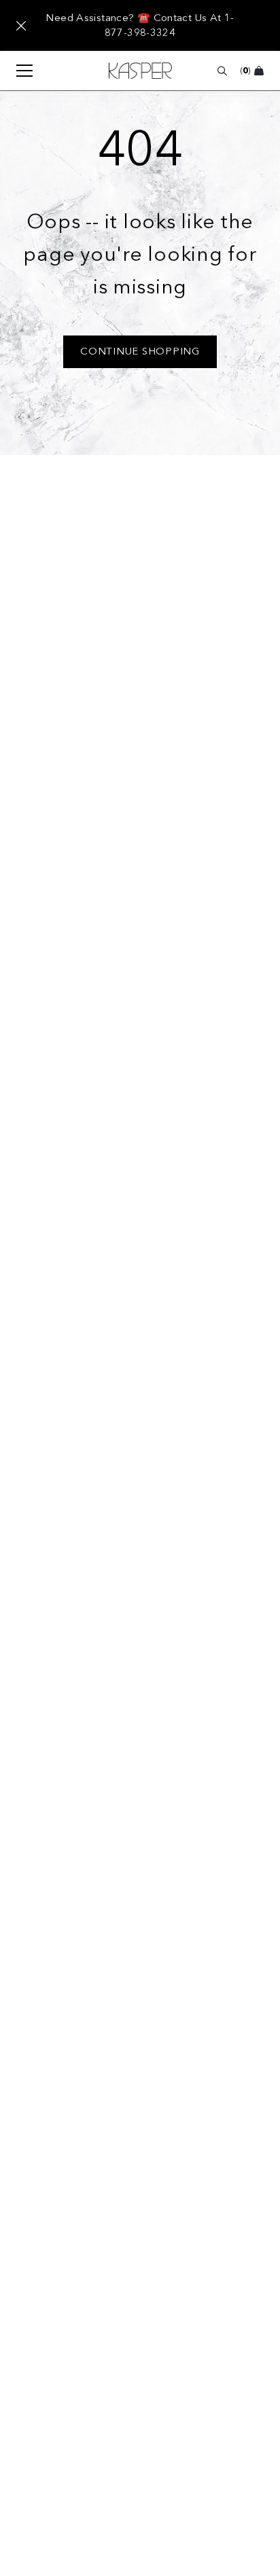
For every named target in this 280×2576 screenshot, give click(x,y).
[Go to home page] (140, 71)
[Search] (222, 71)
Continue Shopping (140, 351)
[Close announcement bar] (21, 26)
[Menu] (18, 71)
